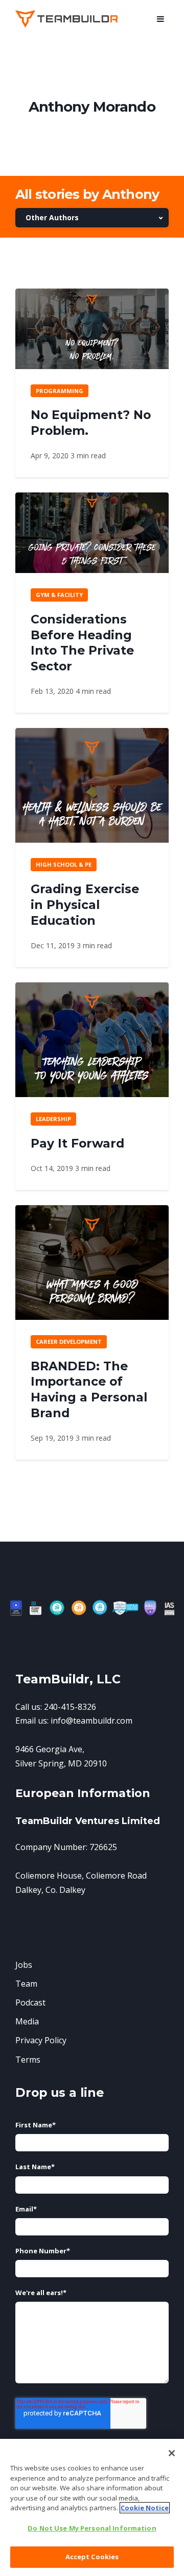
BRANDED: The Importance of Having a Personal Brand (89, 1389)
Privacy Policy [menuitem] (41, 2040)
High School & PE (64, 864)
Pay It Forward (77, 1143)
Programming (60, 391)
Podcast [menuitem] (30, 2002)
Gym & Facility (59, 595)
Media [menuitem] (27, 2021)
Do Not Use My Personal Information (92, 2528)
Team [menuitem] (26, 1984)
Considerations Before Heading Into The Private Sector (82, 643)
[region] (92, 2507)
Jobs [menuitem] (24, 1965)
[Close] (172, 2453)
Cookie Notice (145, 2508)
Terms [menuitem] (28, 2060)
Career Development (69, 1342)
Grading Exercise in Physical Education (85, 905)
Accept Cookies (92, 2557)
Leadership (53, 1119)
